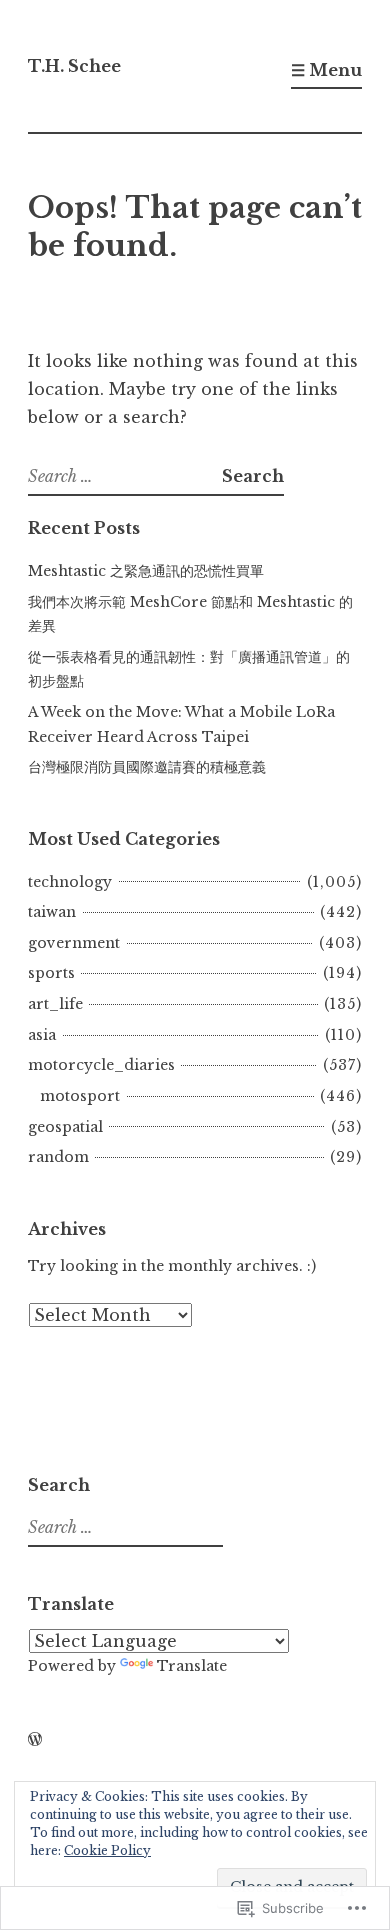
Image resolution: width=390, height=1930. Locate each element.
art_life (55, 1004)
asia (42, 1035)
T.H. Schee (74, 66)
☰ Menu (326, 70)
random (58, 1157)
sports (51, 973)
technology (70, 882)
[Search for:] (125, 476)
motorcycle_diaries (101, 1065)
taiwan (52, 912)
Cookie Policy (107, 1850)
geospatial (65, 1127)
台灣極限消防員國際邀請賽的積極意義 (147, 767)
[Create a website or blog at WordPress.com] (35, 1740)
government (74, 943)
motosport (80, 1096)
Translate (192, 1666)
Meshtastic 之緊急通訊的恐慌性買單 (146, 571)
